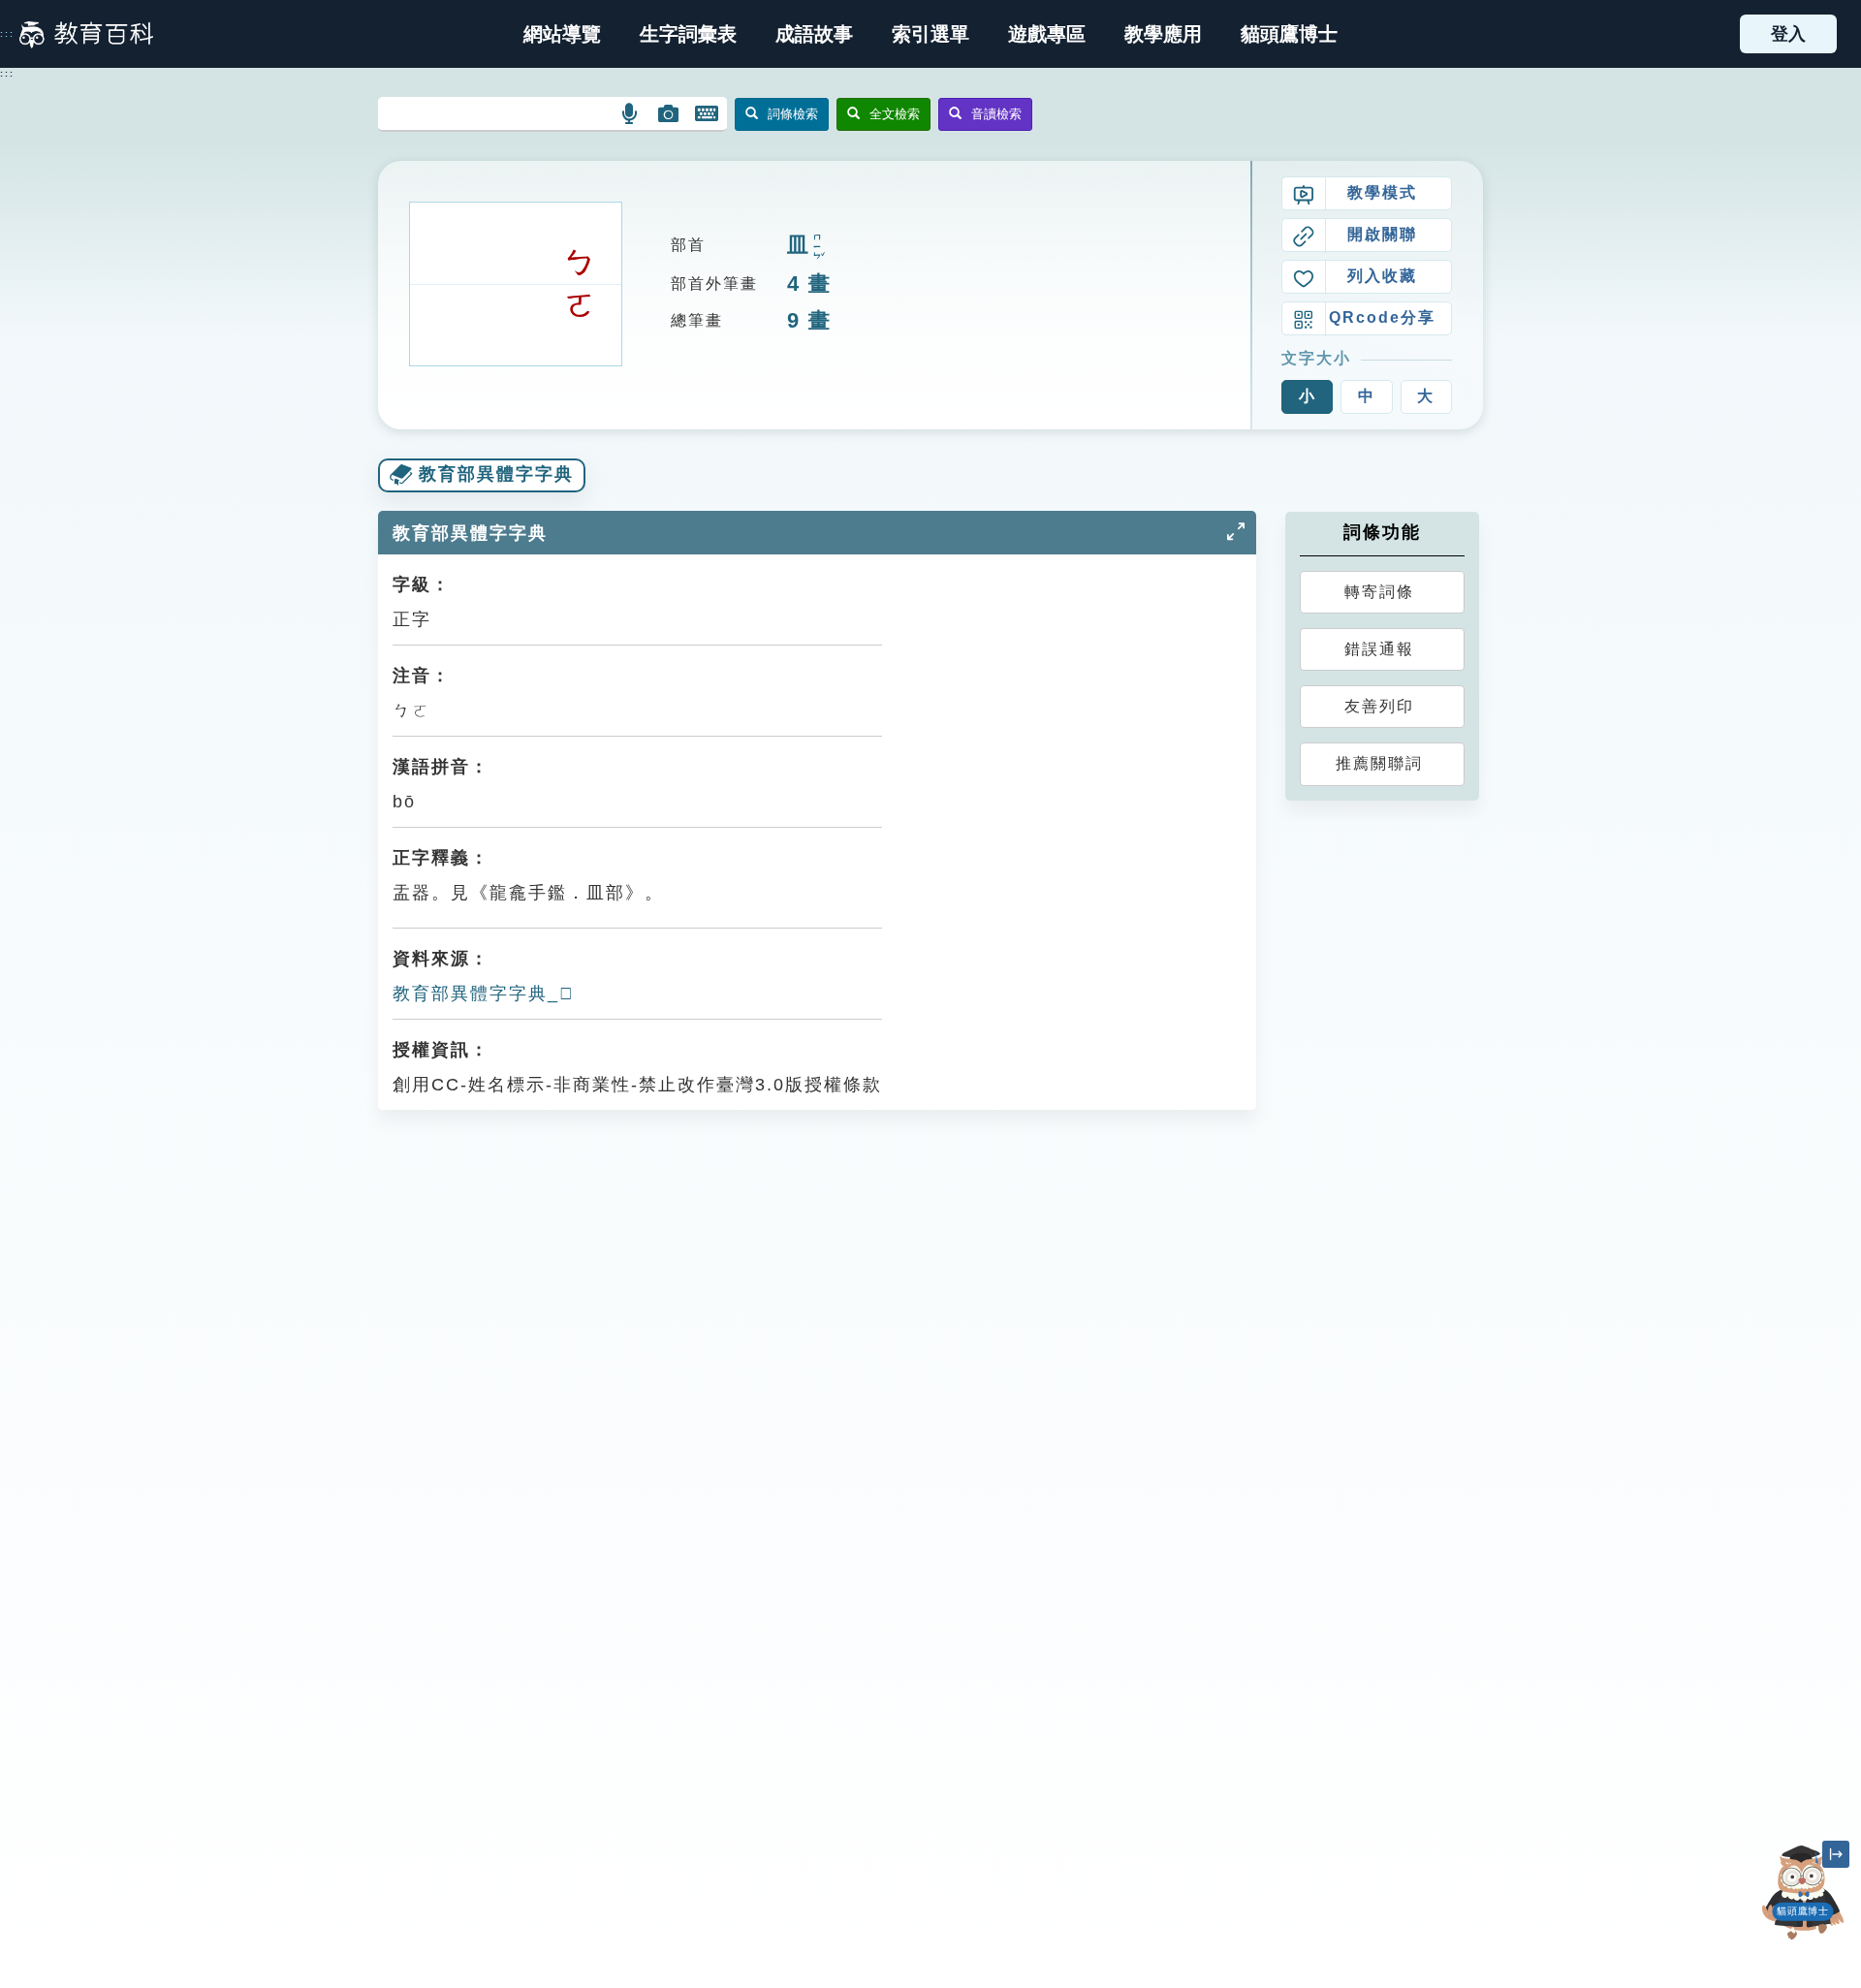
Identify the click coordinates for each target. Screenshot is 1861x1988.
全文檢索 (895, 114)
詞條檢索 (793, 114)
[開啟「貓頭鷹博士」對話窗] (1803, 1893)
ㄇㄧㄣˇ (817, 247)
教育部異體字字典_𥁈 (484, 994)
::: (7, 34)
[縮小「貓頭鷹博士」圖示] (1836, 1854)
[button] (930, 34)
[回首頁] (86, 34)
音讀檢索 (996, 114)
